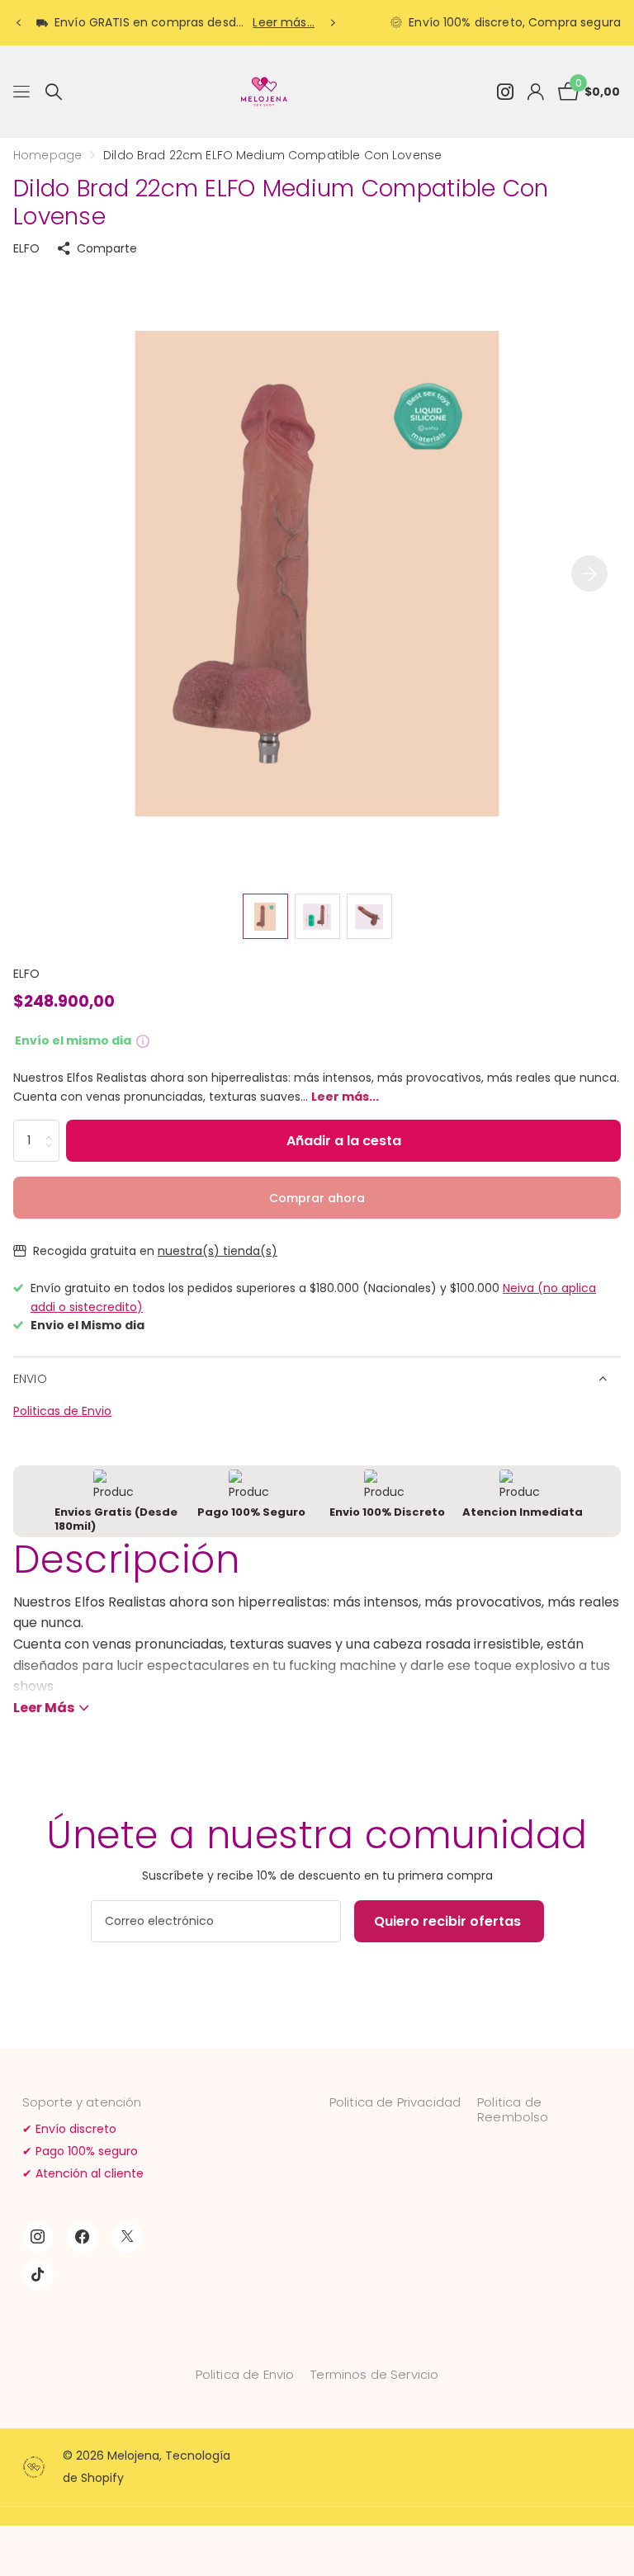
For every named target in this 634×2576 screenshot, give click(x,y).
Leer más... (284, 22)
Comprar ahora (317, 1198)
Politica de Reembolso (513, 2109)
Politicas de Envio (62, 1411)
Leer (44, 1708)
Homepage (47, 155)
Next (333, 23)
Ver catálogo (23, 92)
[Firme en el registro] (535, 92)
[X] (127, 2237)
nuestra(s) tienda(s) (218, 1251)
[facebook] (83, 2237)
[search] (54, 92)
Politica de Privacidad (395, 2102)
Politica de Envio (245, 2374)
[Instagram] (38, 2237)
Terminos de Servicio (374, 2374)
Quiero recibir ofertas (449, 1921)
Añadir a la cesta (344, 1141)
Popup (143, 1040)
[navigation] (18, 23)
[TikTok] (38, 2275)
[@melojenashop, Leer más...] (505, 92)
